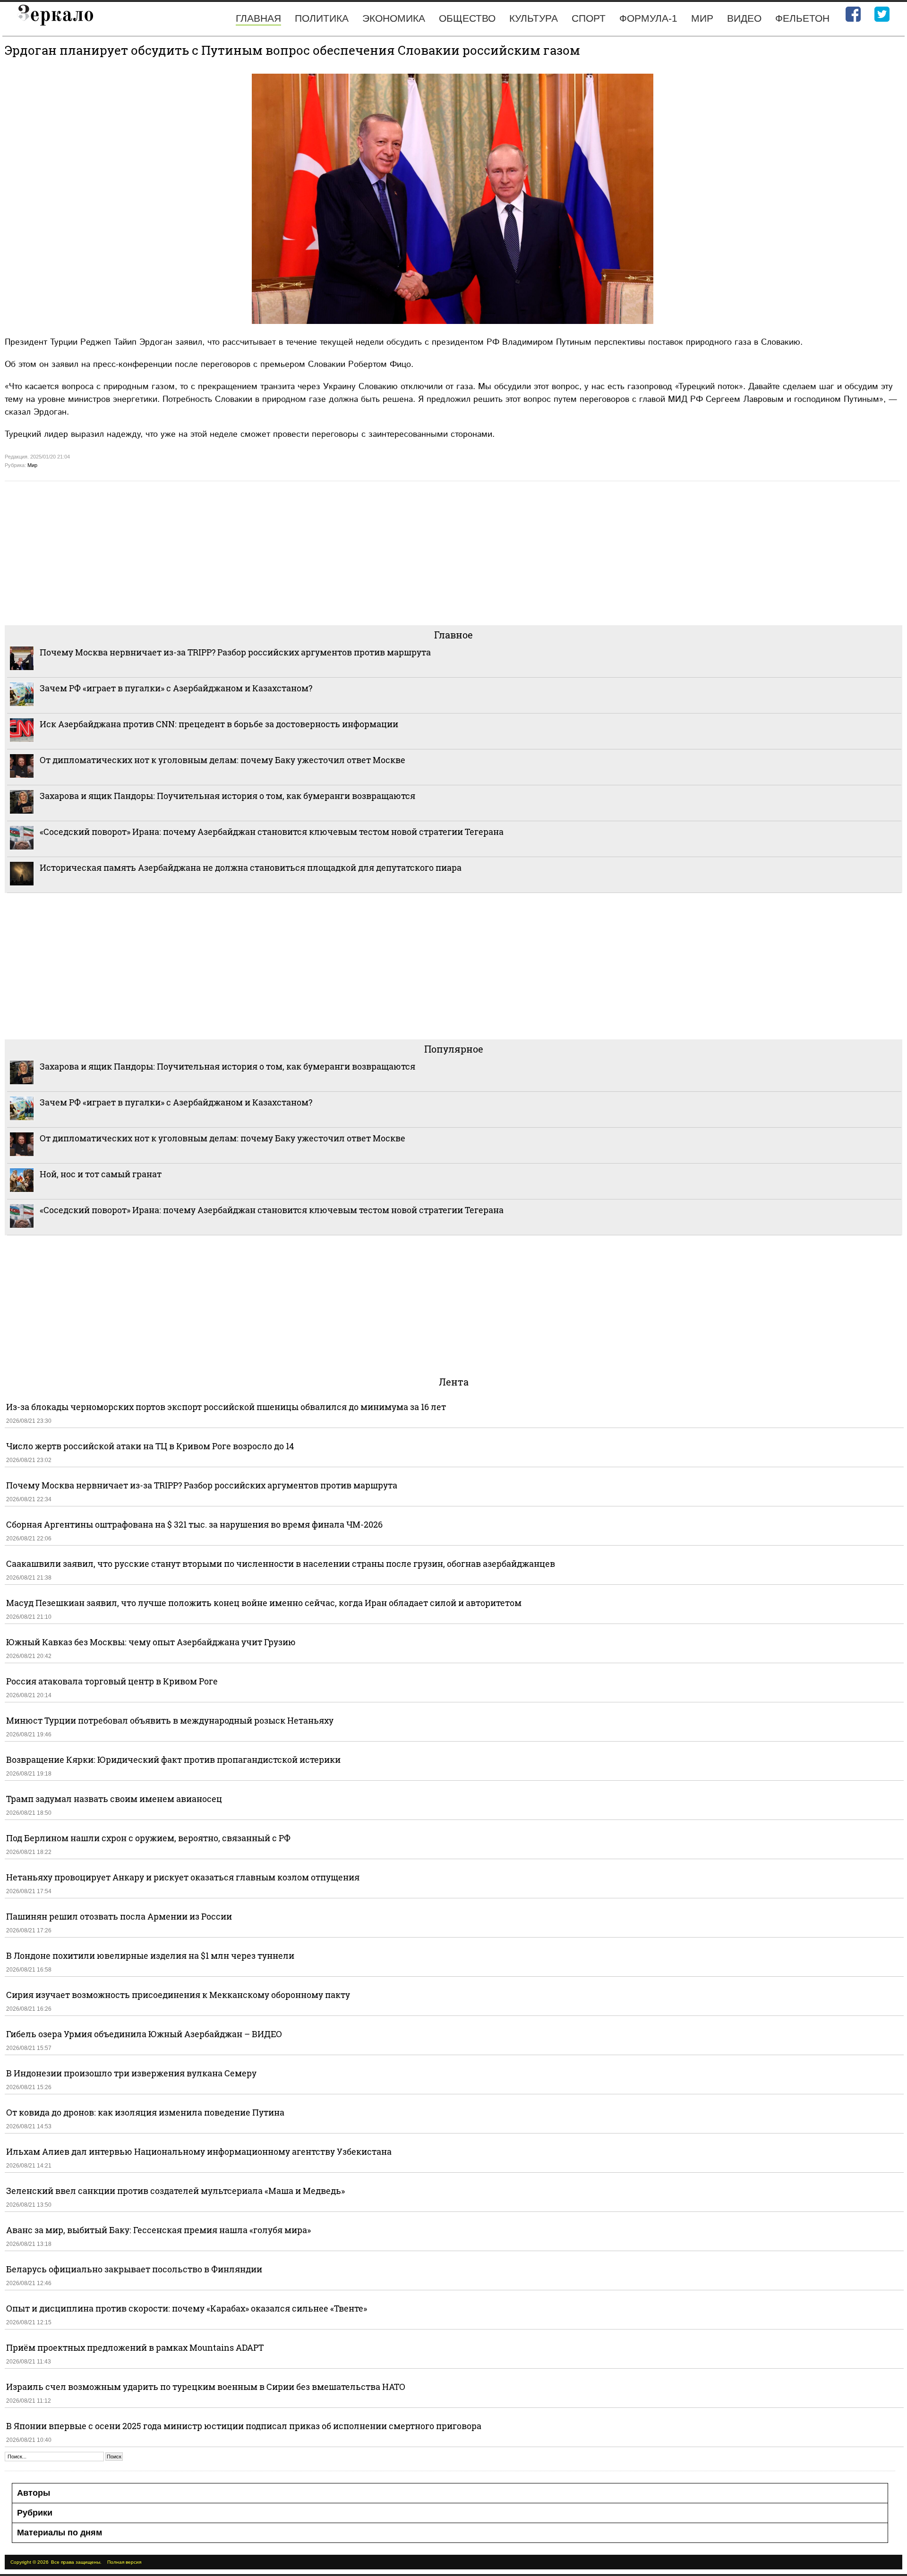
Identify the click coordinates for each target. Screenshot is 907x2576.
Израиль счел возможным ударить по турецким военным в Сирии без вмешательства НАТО (206, 2387)
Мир (702, 18)
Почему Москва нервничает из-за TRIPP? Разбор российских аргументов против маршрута (235, 652)
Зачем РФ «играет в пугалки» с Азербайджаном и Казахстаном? (176, 688)
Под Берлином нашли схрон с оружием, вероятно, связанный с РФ (148, 1838)
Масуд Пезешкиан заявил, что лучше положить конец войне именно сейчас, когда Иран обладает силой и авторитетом (264, 1603)
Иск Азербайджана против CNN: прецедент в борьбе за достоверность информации (219, 724)
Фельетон (802, 18)
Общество (467, 18)
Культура (534, 18)
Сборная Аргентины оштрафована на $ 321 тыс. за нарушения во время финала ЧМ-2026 (194, 1524)
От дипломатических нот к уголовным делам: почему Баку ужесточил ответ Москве (222, 760)
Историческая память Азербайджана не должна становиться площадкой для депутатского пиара (251, 867)
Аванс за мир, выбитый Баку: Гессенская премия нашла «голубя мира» (158, 2230)
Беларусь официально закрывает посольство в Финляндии (134, 2269)
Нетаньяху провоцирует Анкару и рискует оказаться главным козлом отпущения (183, 1877)
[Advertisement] (288, 552)
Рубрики (35, 2513)
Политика (322, 18)
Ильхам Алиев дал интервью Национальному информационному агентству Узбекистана (199, 2151)
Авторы (34, 2493)
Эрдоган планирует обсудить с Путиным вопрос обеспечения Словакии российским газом (292, 50)
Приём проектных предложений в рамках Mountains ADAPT (135, 2347)
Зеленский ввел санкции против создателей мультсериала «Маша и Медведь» (175, 2191)
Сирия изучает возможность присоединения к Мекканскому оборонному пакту (178, 1995)
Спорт (589, 18)
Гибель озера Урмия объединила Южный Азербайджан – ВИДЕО (144, 2034)
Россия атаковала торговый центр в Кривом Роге (112, 1681)
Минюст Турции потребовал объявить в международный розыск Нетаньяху (170, 1720)
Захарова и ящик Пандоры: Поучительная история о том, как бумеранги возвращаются (227, 796)
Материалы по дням (60, 2533)
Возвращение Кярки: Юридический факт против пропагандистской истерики (174, 1760)
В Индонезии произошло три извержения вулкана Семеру (131, 2073)
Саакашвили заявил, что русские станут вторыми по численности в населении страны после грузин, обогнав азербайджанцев (281, 1564)
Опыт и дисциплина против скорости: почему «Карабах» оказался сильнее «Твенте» (187, 2308)
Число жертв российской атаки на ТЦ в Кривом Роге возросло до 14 (150, 1446)
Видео (744, 18)
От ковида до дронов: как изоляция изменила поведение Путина (145, 2112)
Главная (258, 18)
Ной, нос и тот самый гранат (101, 1174)
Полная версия (124, 2562)
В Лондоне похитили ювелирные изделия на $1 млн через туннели (150, 1955)
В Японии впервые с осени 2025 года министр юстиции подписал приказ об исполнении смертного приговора (244, 2426)
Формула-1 (648, 18)
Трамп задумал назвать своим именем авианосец (114, 1799)
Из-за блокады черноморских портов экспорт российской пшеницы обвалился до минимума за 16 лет (226, 1407)
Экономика (394, 18)
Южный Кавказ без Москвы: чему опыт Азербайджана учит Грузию (151, 1642)
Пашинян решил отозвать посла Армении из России (119, 1916)
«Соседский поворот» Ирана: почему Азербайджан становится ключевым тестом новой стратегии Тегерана (272, 832)
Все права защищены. (76, 2562)
